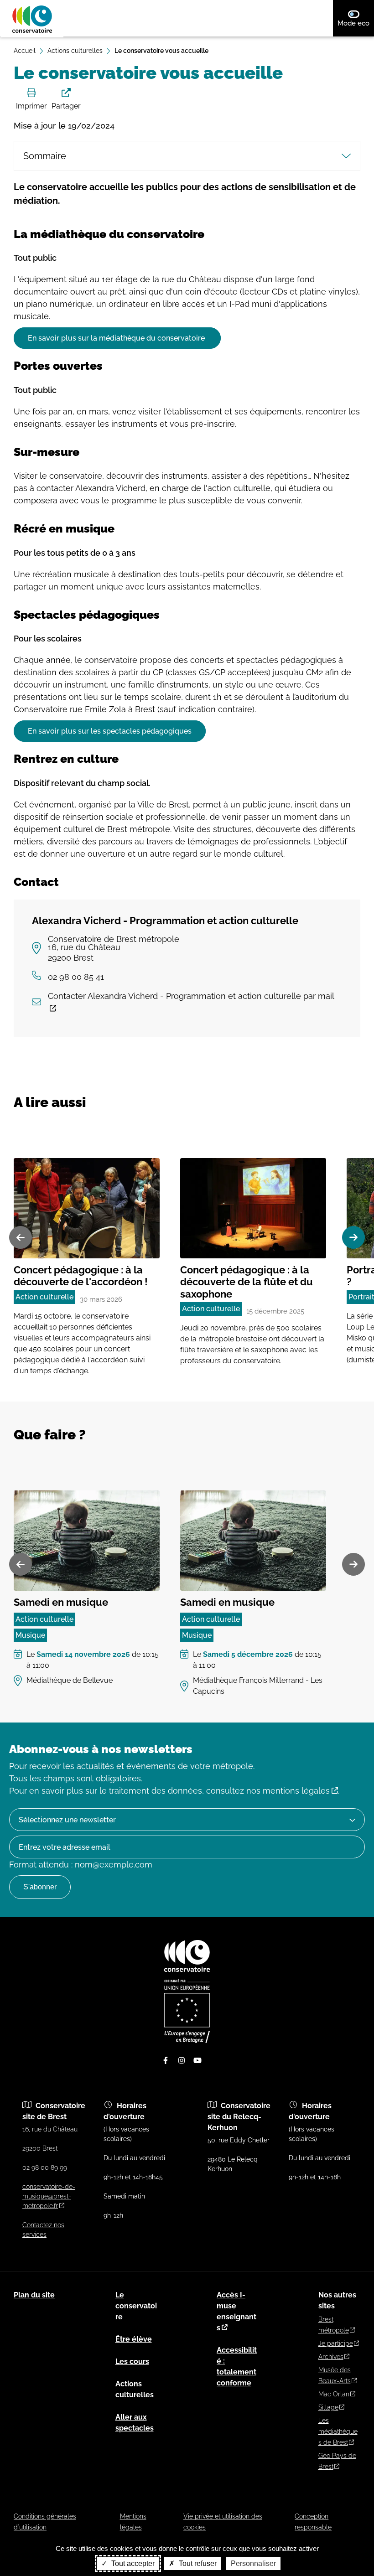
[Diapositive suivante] (353, 1237)
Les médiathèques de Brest (338, 2431)
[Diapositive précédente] (21, 1237)
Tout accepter (132, 2563)
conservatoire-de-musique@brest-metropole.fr (49, 2196)
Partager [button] (66, 106)
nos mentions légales (288, 1791)
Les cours (132, 2361)
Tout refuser (197, 2563)
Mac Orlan (334, 2394)
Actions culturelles (75, 51)
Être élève (134, 2339)
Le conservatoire (136, 2306)
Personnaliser (253, 2563)
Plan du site (34, 2295)
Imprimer (31, 106)
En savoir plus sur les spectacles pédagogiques (110, 731)
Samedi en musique (61, 1602)
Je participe (336, 2343)
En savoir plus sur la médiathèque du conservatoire (117, 338)
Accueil (25, 51)
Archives (331, 2357)
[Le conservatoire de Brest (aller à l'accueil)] (187, 1970)
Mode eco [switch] (356, 23)
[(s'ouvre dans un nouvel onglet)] (187, 2041)
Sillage (328, 2407)
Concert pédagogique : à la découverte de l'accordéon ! (81, 1276)
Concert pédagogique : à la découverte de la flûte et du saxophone (247, 1282)
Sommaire (45, 156)
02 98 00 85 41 (76, 977)
